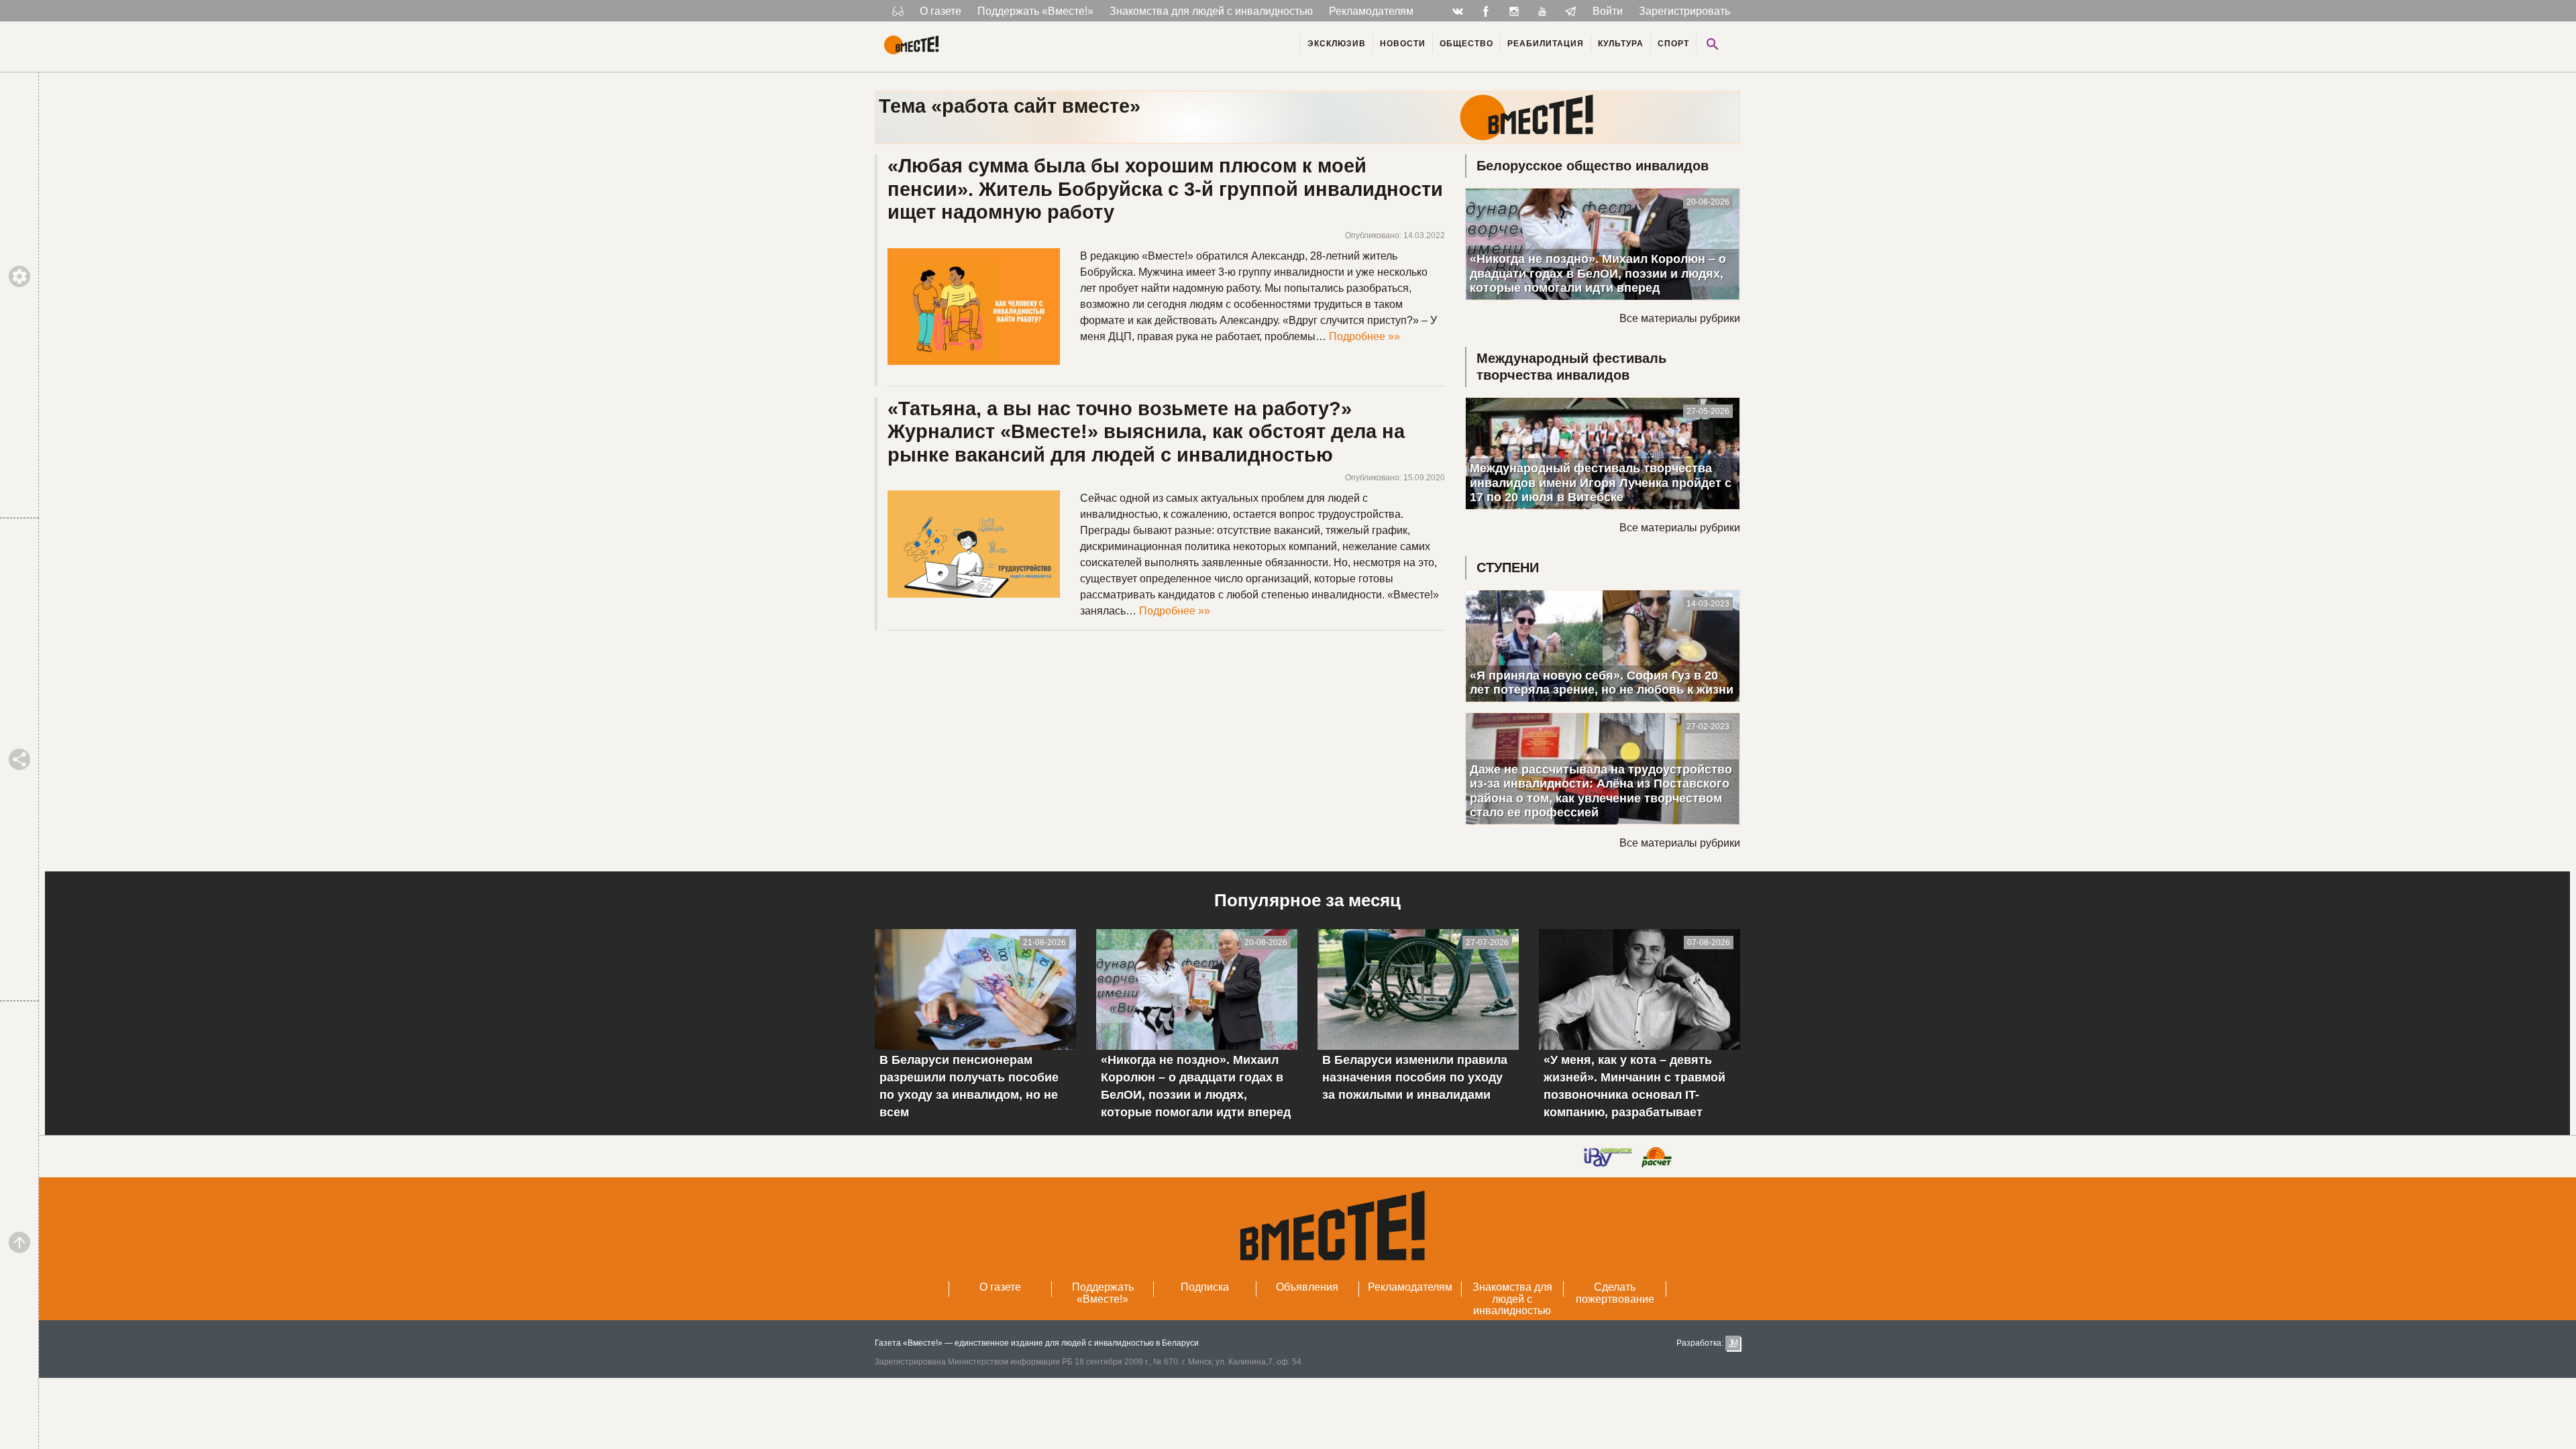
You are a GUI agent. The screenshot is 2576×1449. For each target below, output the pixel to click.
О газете (941, 11)
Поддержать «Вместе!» (1035, 11)
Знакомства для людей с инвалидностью (1211, 11)
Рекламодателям (1371, 11)
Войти (1608, 11)
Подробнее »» (1364, 336)
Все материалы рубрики (1680, 318)
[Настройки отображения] (898, 11)
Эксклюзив (1337, 44)
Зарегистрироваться (1690, 11)
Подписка (1205, 1287)
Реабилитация (1546, 44)
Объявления (1307, 1287)
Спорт (1673, 44)
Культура (1621, 44)
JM (1733, 1343)
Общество (1466, 44)
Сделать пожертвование (1615, 1293)
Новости (1403, 44)
